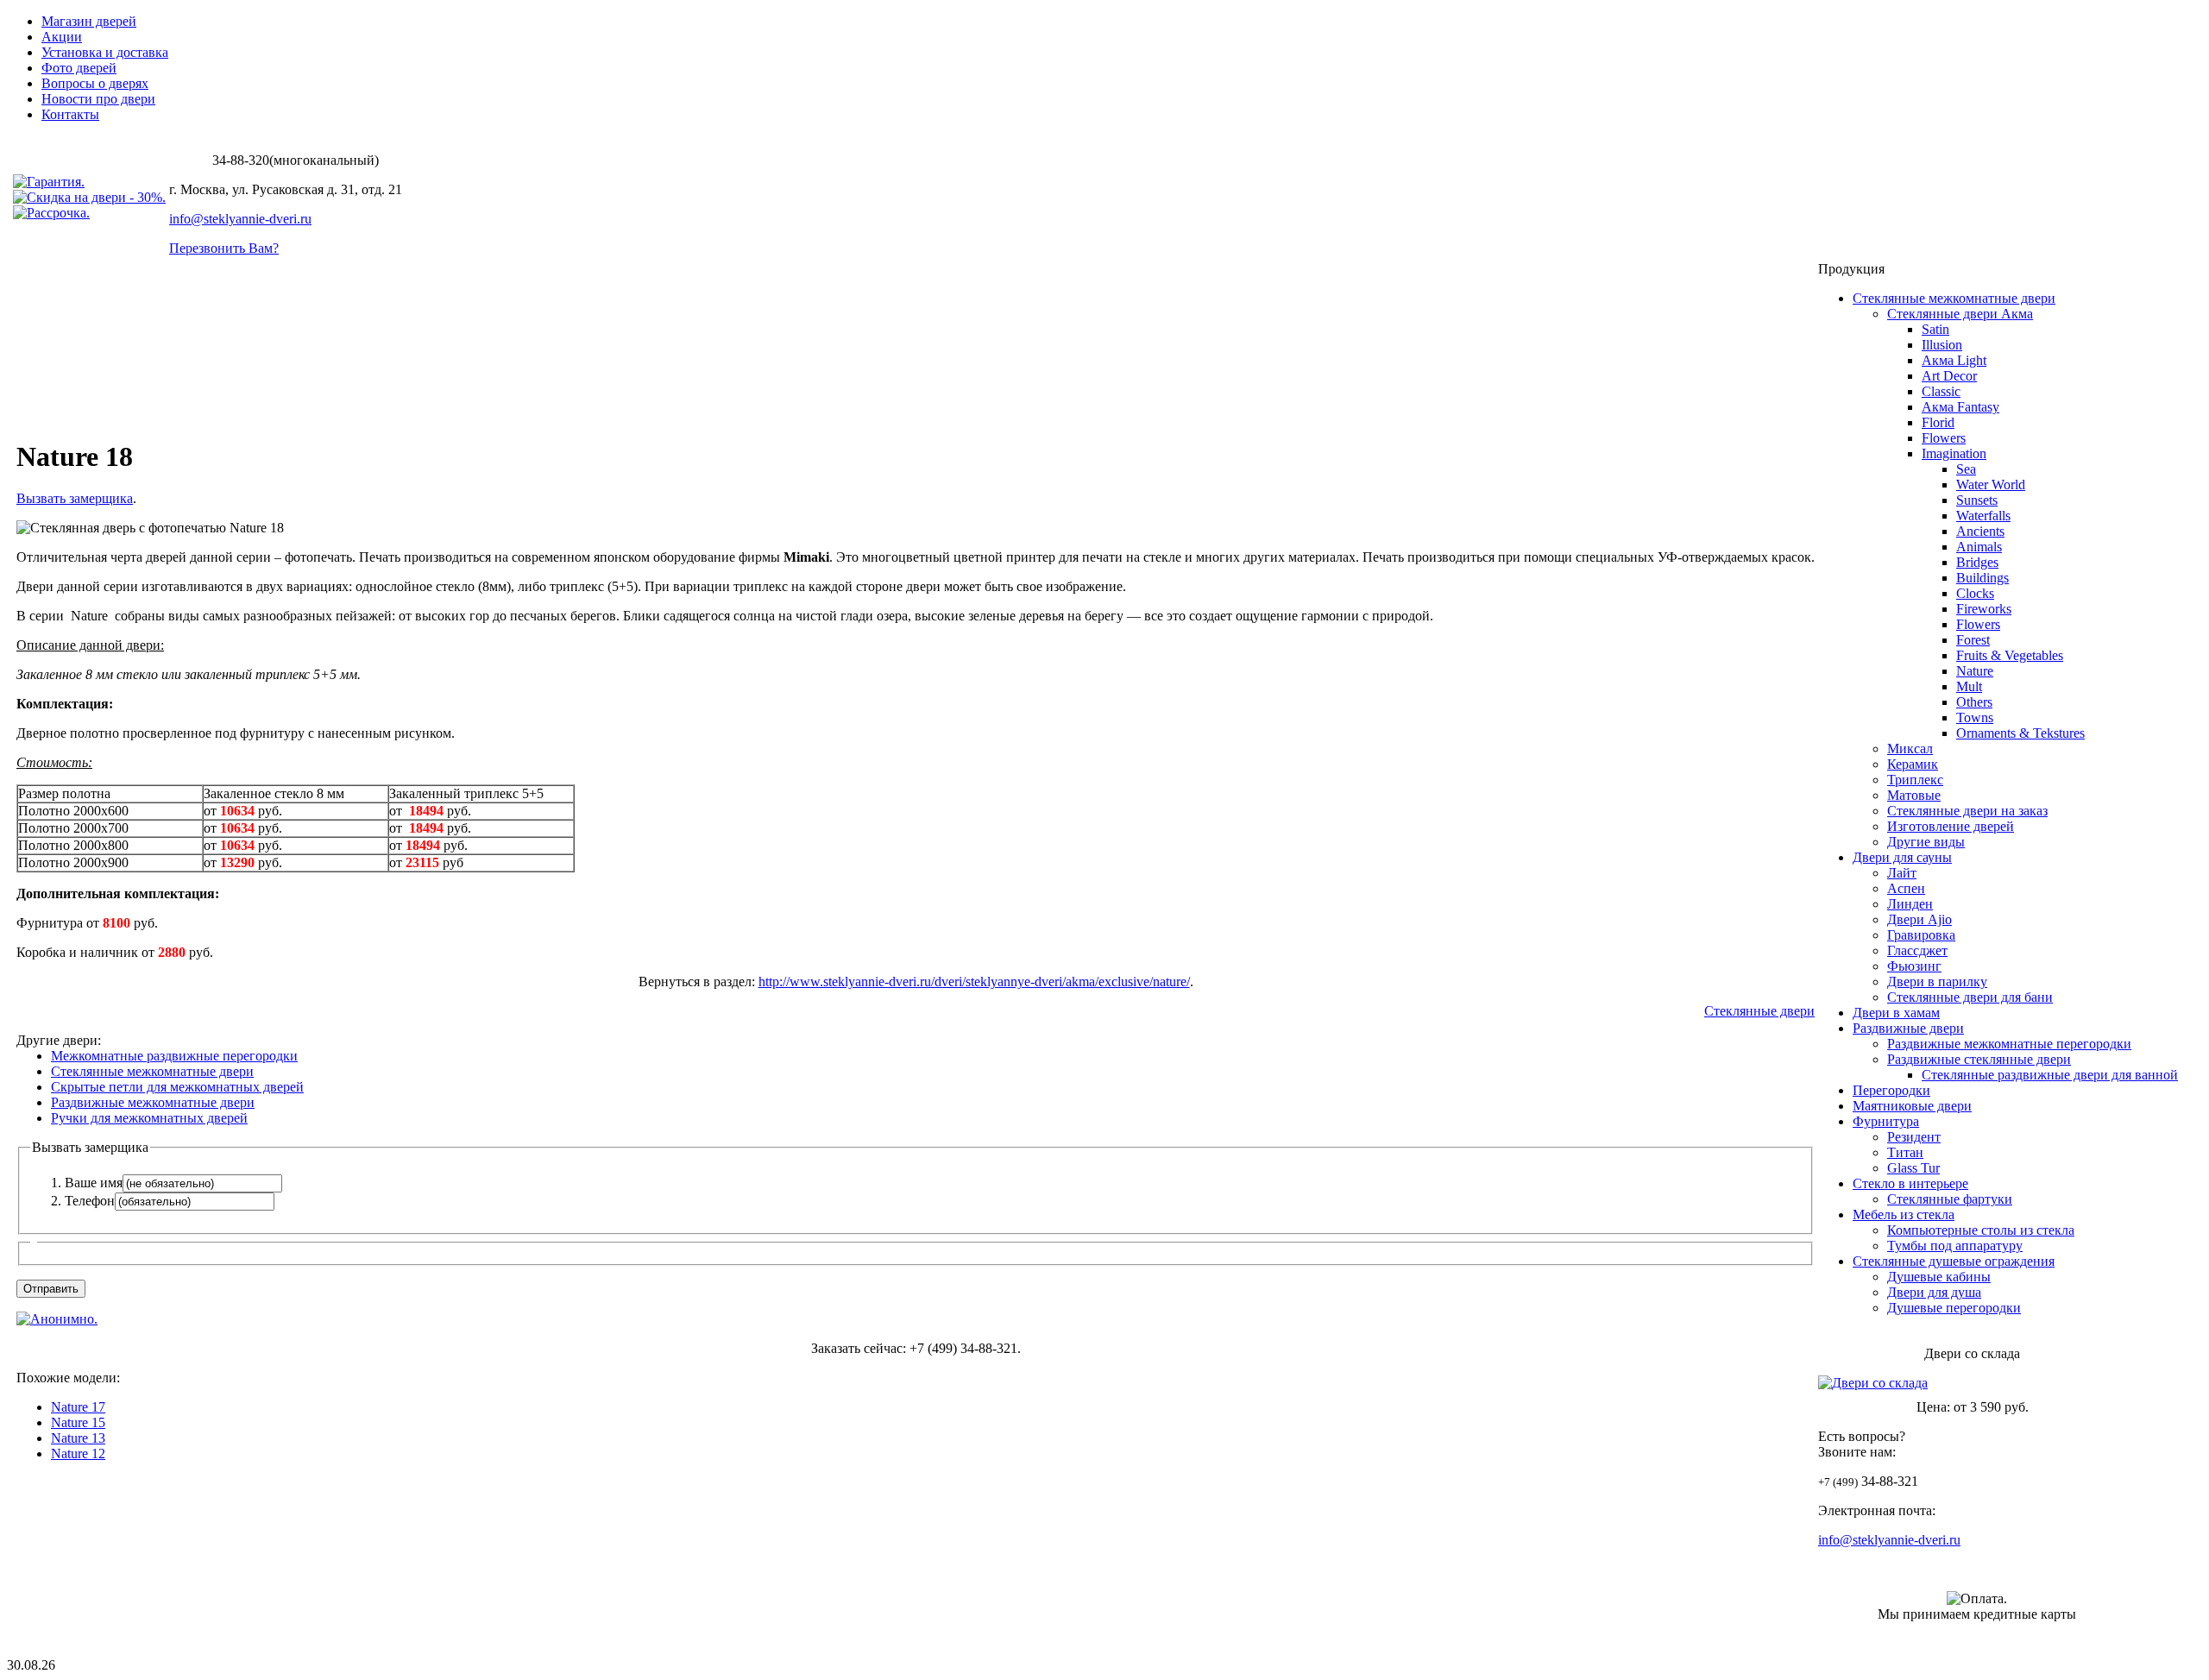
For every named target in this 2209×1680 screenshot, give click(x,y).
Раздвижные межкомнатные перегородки (2009, 1044)
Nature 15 (78, 1422)
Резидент (1914, 1137)
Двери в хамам (1896, 1013)
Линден (1910, 904)
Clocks (1975, 593)
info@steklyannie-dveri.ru (240, 219)
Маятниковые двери (1912, 1106)
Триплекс (1915, 780)
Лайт (1902, 873)
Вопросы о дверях (95, 83)
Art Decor (1949, 376)
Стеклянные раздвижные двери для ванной (2050, 1075)
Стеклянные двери (1759, 1011)
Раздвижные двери (1908, 1028)
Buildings (1982, 578)
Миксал (1910, 749)
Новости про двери (98, 99)
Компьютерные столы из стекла (1981, 1230)
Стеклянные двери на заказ (1967, 811)
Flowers (1944, 438)
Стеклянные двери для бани (1970, 997)
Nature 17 (78, 1407)
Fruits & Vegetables (2010, 655)
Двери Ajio (1920, 919)
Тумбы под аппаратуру (1955, 1246)
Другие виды (1926, 842)
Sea (1966, 469)
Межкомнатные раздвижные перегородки (174, 1056)
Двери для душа (1934, 1292)
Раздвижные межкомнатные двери (153, 1102)
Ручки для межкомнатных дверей (149, 1118)
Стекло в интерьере (1910, 1183)
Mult (1969, 686)
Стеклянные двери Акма (1960, 314)
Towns (1975, 717)
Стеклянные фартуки (1950, 1199)
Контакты (70, 114)
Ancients (1980, 531)
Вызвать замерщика (75, 498)
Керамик (1913, 764)
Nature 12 (78, 1453)
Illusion (1942, 345)
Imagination (1954, 453)
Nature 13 (78, 1438)
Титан (1905, 1152)
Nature (1975, 671)
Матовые (1914, 795)
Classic (1941, 391)
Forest (1973, 640)
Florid (1938, 422)
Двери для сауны (1902, 857)
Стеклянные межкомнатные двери (152, 1071)
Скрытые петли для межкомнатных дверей (177, 1087)
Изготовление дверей (1951, 826)
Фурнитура (1886, 1121)
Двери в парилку (1937, 982)
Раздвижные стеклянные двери (1979, 1059)
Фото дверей (79, 68)
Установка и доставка (105, 52)
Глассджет (1917, 950)
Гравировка (1921, 935)
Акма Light (1954, 360)
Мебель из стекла (1904, 1214)
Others (1974, 702)
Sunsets (1977, 500)
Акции (62, 37)
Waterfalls (1983, 516)
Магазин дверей (89, 21)
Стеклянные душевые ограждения (1954, 1261)
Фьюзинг (1914, 966)
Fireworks (1984, 609)
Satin (1935, 329)
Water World (1991, 484)
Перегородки (1891, 1090)
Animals (1979, 547)
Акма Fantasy (1960, 407)
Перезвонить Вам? (224, 248)
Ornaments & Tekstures (2020, 733)
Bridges (1977, 562)
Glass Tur (1913, 1168)
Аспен (1906, 888)
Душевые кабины (1939, 1277)
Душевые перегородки (1954, 1308)
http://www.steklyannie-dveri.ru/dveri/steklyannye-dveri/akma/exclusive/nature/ (974, 982)
